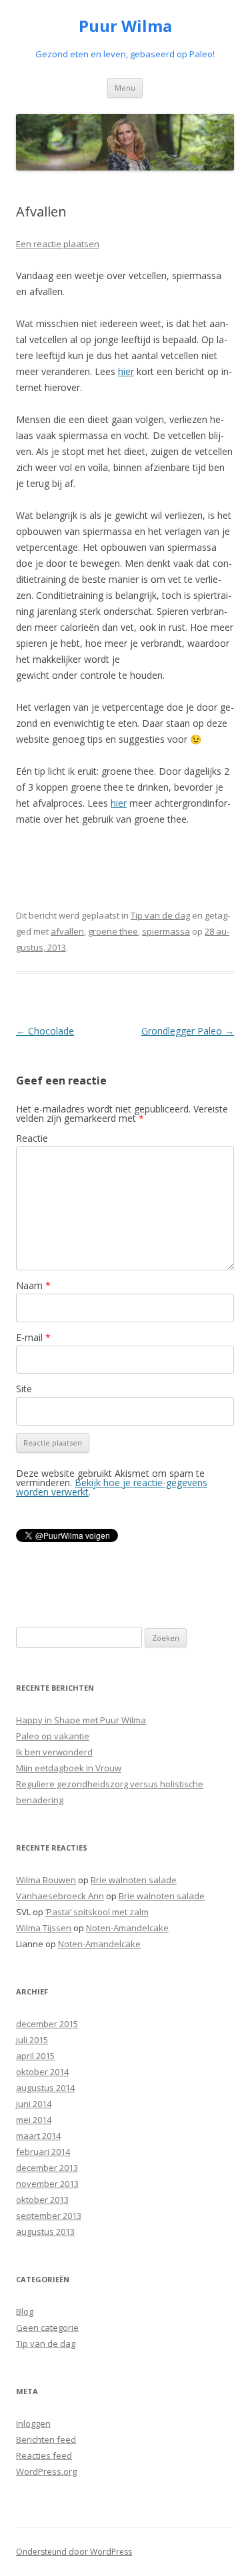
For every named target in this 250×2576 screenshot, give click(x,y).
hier (126, 371)
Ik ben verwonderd (54, 1752)
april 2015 (35, 2056)
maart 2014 (38, 2136)
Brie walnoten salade (134, 1880)
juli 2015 (32, 2040)
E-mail (33, 1337)
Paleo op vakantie (53, 1736)
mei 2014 (34, 2120)
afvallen (67, 931)
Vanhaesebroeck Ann (60, 1896)
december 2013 (47, 2168)
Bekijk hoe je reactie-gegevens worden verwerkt (112, 1487)
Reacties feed (44, 2455)
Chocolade (45, 1031)
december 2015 (47, 2024)
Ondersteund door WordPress (74, 2552)
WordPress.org (46, 2471)
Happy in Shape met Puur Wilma (81, 1720)
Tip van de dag (160, 915)
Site (24, 1389)
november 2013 (47, 2184)
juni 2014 (34, 2104)
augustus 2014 (45, 2088)
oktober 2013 (42, 2200)
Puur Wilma (125, 26)
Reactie (32, 1138)
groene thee (113, 931)
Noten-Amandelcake (127, 1928)
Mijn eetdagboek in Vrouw (69, 1768)
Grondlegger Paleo (188, 1031)
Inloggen (33, 2423)
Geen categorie (47, 2328)
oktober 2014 (42, 2072)
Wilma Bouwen (46, 1880)
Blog (25, 2312)
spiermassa (166, 931)
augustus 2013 (45, 2232)
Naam (33, 1285)
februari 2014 (43, 2152)
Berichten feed (46, 2439)
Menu (125, 88)
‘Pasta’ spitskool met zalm (97, 1912)
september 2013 (49, 2216)
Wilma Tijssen (44, 1928)
